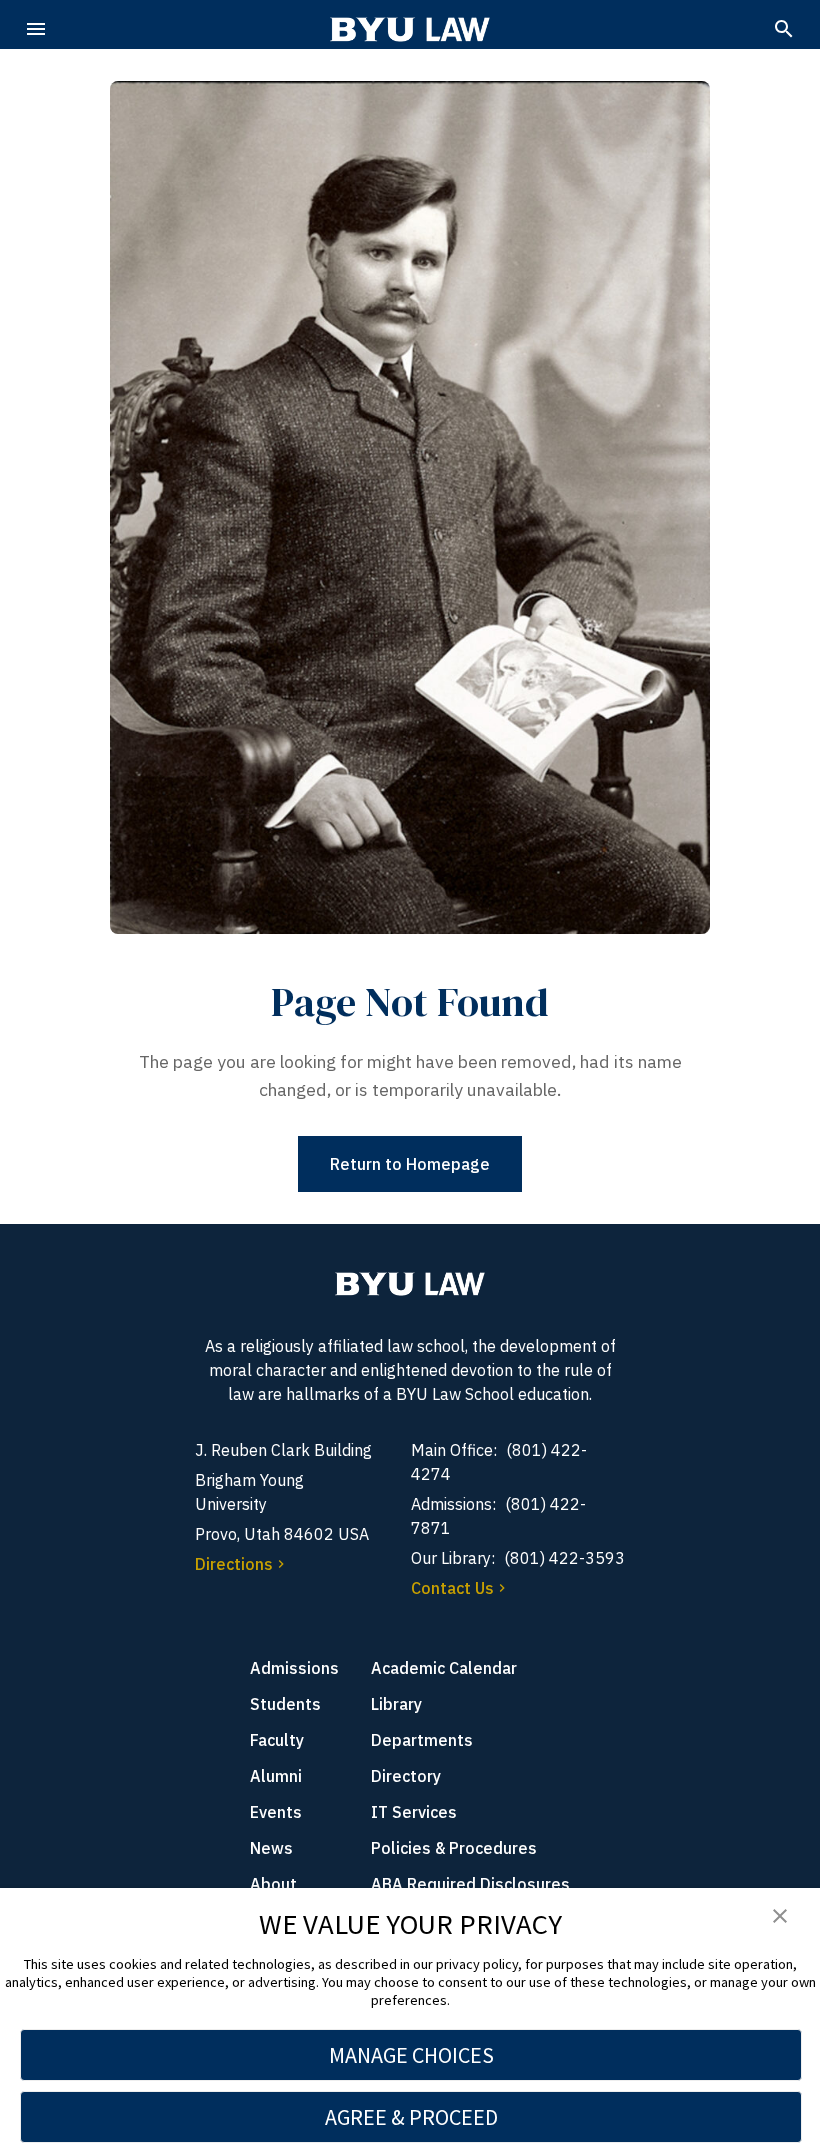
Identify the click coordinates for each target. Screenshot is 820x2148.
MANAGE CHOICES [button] (411, 2055)
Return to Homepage (410, 1164)
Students (285, 1704)
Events (276, 1812)
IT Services (414, 1812)
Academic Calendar (444, 1668)
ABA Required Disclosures (470, 1884)
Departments (422, 1740)
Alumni (276, 1776)
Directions (234, 1564)
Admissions (294, 1668)
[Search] (784, 29)
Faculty (277, 1740)
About (273, 1884)
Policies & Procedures (454, 1848)
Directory (406, 1776)
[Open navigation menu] (36, 29)
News (271, 1848)
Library (396, 1704)
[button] (780, 1917)
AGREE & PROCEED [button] (411, 2117)
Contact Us (452, 1588)
